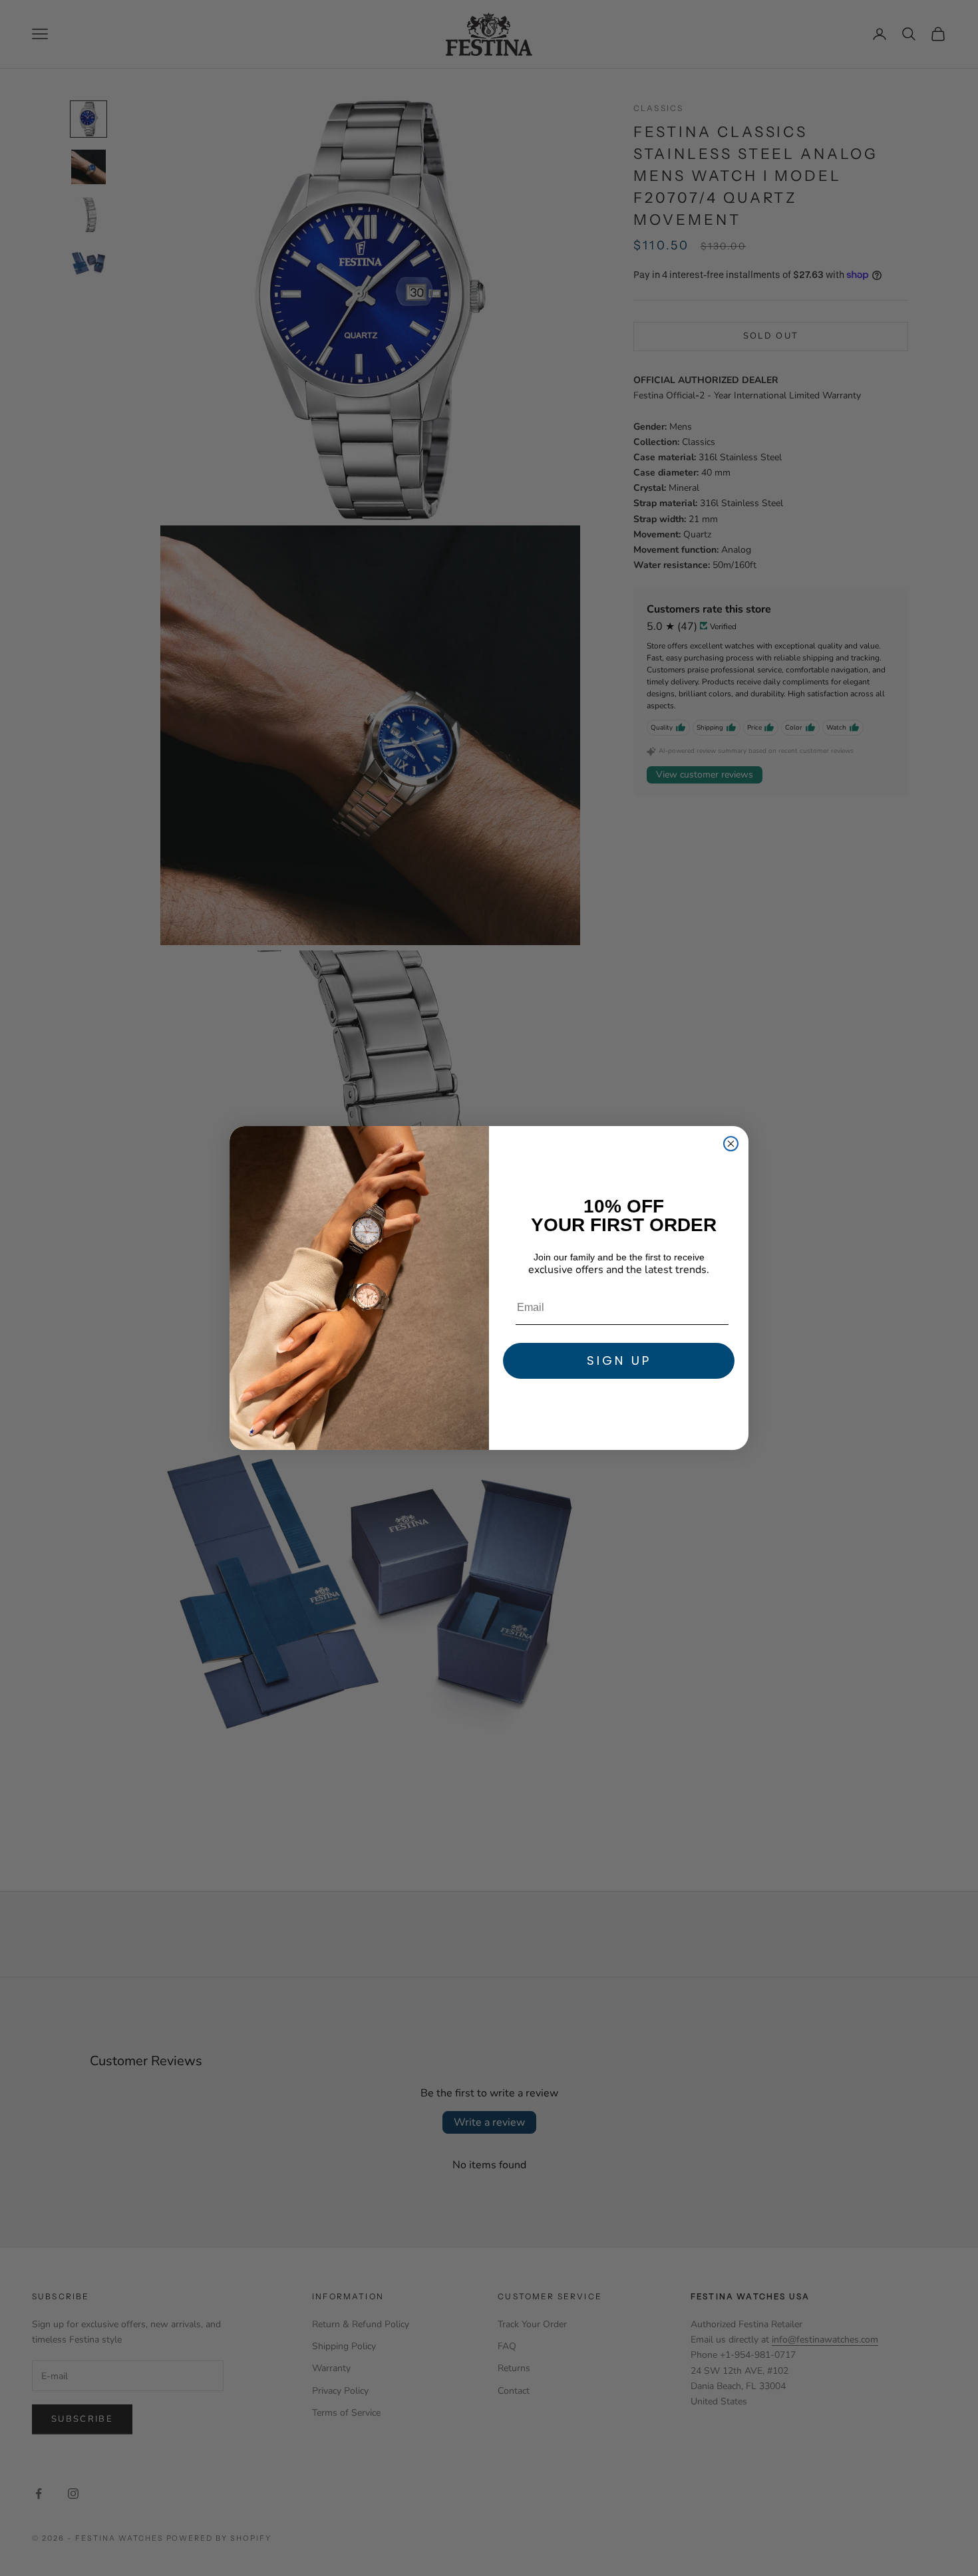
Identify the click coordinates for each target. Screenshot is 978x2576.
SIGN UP (619, 1360)
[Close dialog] (731, 1144)
